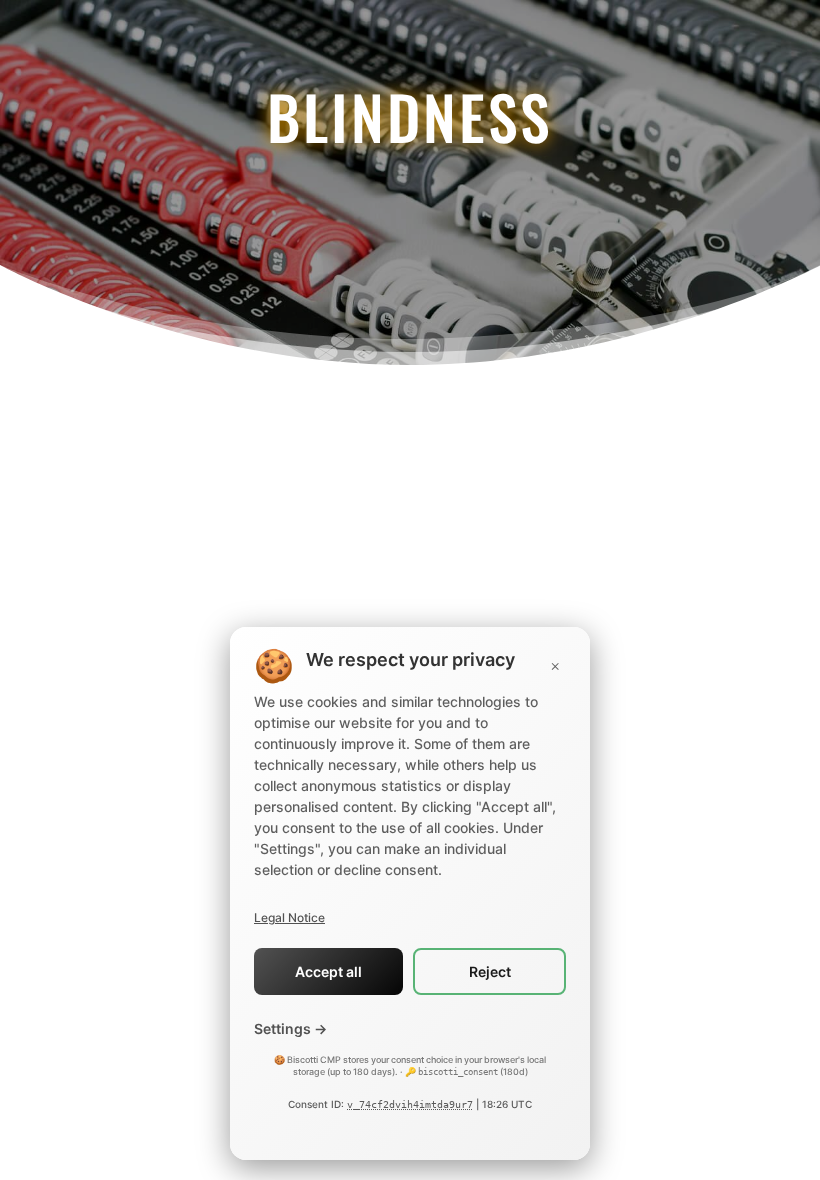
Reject (490, 971)
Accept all (328, 971)
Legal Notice (289, 917)
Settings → (290, 1028)
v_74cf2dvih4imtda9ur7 (410, 1104)
